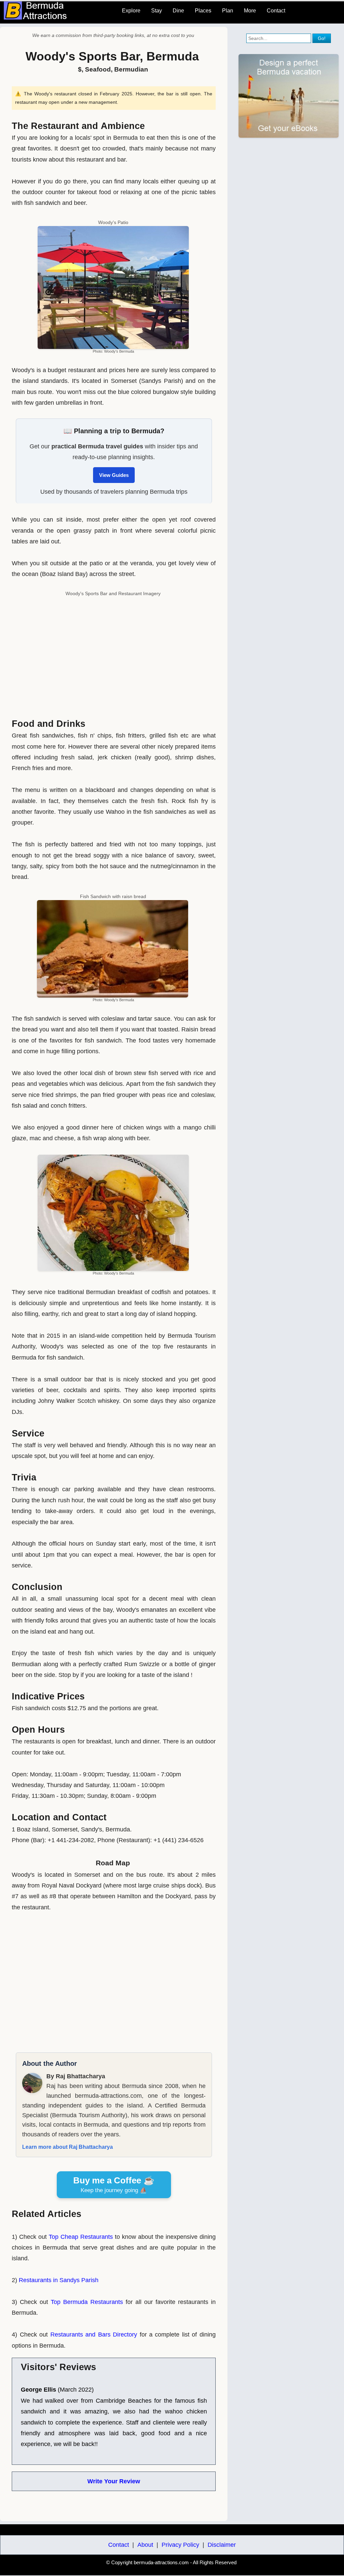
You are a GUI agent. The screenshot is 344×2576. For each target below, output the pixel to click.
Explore (131, 11)
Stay (157, 11)
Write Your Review (114, 2481)
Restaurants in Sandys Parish (59, 2280)
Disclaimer (222, 2545)
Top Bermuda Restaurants (87, 2302)
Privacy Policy (180, 2545)
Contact (276, 11)
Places (203, 11)
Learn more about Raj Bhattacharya (68, 2147)
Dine (178, 11)
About (145, 2545)
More (250, 11)
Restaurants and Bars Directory (94, 2335)
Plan (228, 11)
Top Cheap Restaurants (81, 2237)
